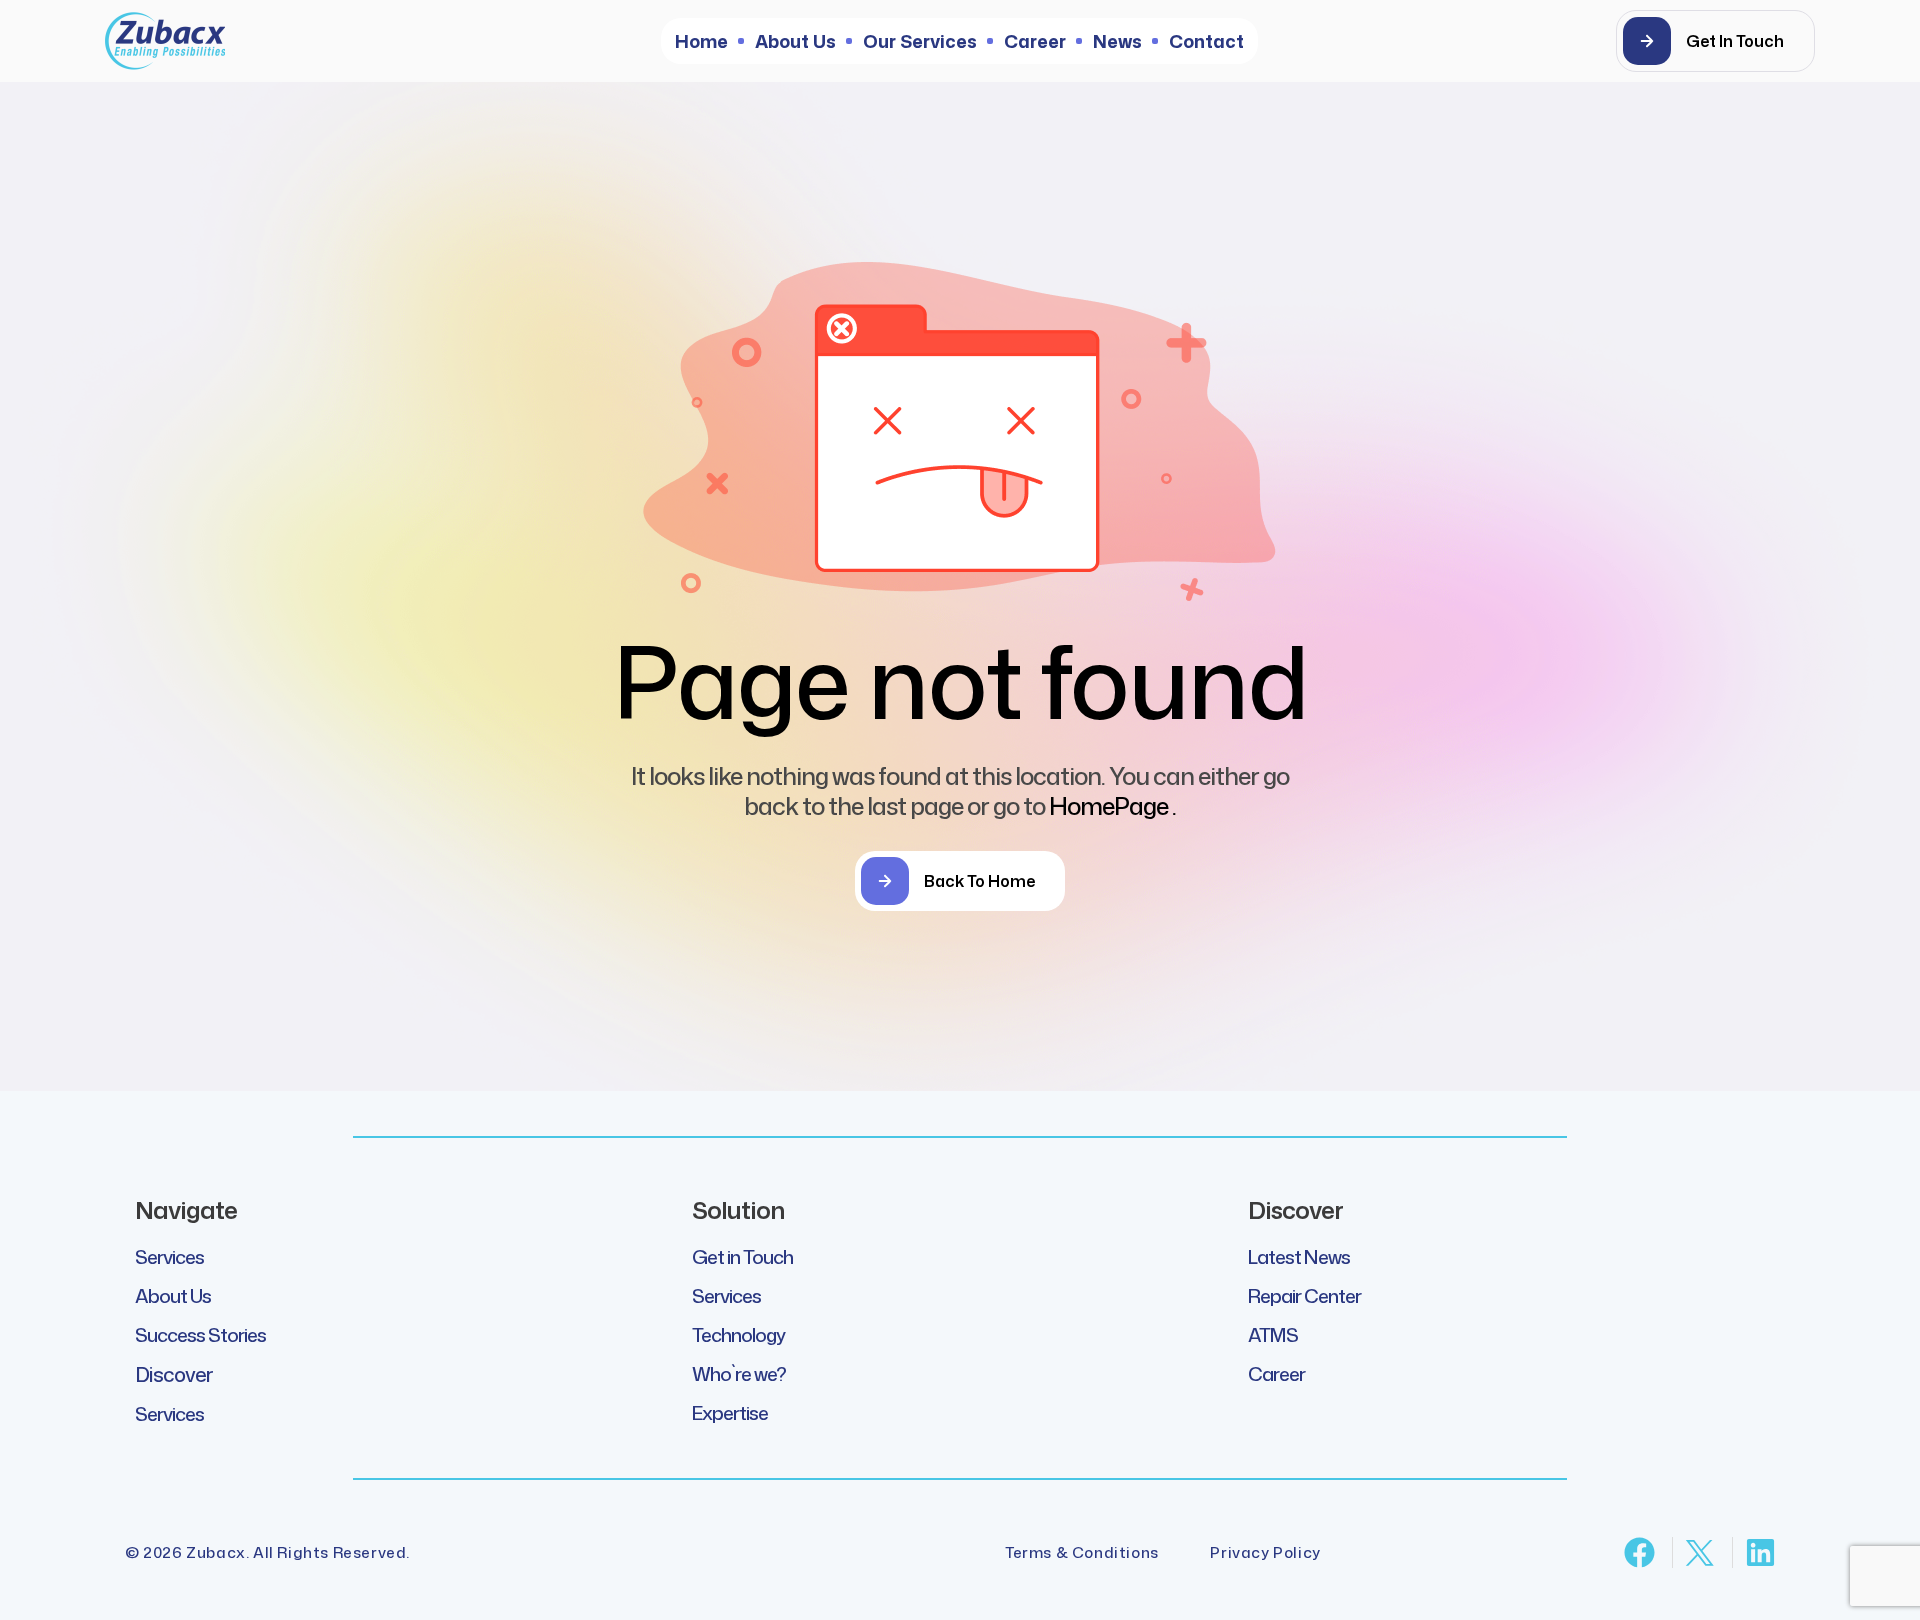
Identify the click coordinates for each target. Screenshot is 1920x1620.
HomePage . (1112, 806)
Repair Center (1304, 1295)
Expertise (730, 1412)
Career (1276, 1373)
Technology (738, 1334)
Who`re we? (739, 1373)
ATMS (1273, 1334)
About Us (173, 1295)
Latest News (1299, 1256)
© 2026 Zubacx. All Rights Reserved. (267, 1552)
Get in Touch (742, 1256)
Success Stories (200, 1334)
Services (169, 1256)
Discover (173, 1374)
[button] (1715, 41)
